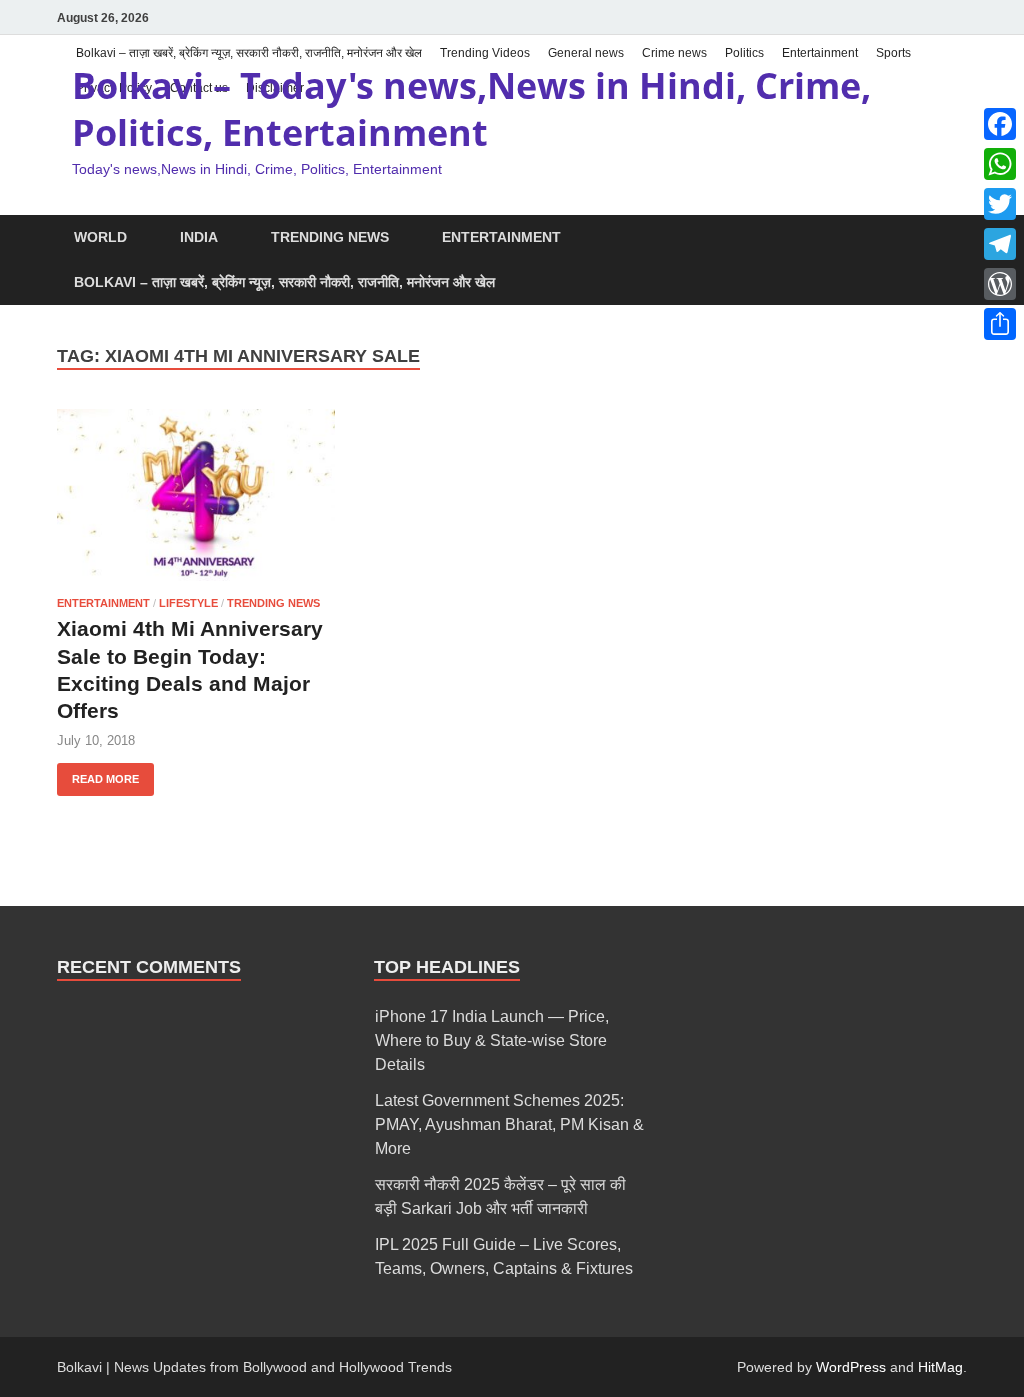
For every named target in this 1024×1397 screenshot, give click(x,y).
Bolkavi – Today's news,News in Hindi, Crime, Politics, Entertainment (471, 109)
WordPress (851, 1367)
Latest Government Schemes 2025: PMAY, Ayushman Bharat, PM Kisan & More (509, 1124)
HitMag (940, 1367)
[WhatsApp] (1000, 164)
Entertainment (820, 53)
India (199, 237)
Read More (98, 774)
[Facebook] (1000, 124)
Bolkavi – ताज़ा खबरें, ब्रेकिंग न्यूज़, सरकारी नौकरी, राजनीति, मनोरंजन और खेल (249, 53)
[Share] (1000, 324)
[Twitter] (1000, 204)
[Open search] (957, 238)
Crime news (674, 53)
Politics (744, 53)
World (100, 237)
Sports (893, 53)
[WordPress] (1000, 284)
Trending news (330, 237)
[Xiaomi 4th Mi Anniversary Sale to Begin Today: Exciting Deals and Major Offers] (196, 495)
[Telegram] (1000, 244)
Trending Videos (485, 53)
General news (586, 53)
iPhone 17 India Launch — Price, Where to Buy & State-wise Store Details (492, 1040)
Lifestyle (188, 603)
